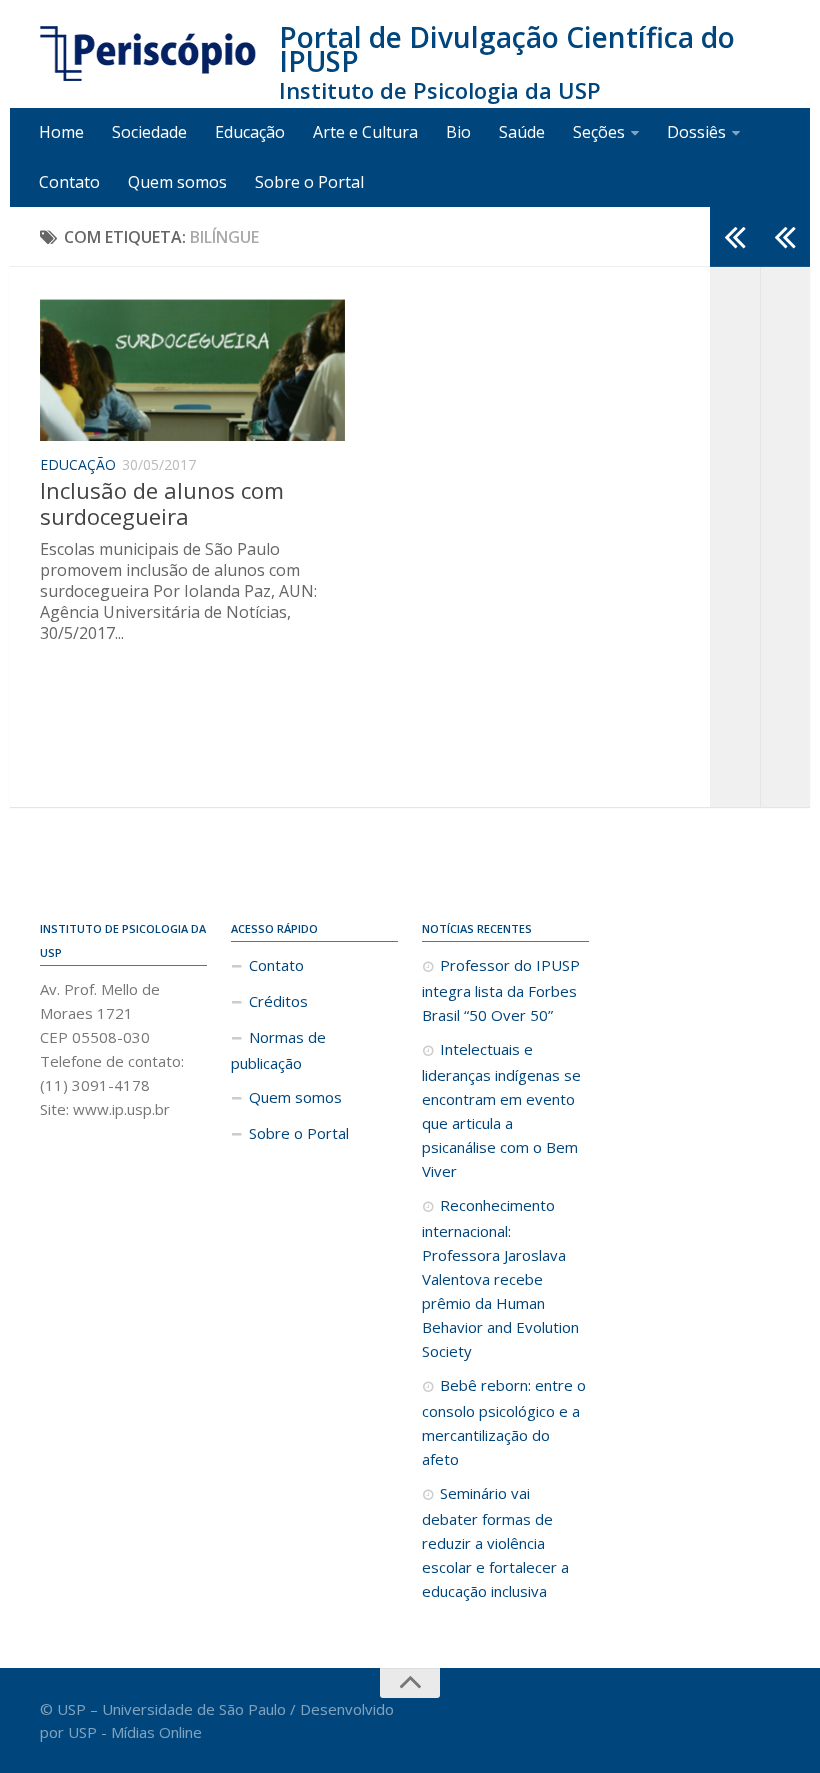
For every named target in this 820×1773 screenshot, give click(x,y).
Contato (69, 182)
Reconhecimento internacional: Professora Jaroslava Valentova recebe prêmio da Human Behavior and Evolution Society (500, 1278)
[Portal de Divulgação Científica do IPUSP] (149, 54)
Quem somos (177, 182)
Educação (250, 132)
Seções (599, 132)
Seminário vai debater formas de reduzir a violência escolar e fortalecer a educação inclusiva (495, 1542)
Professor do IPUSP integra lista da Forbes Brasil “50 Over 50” (501, 990)
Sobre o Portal (309, 182)
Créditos (278, 1001)
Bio (458, 132)
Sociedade (149, 132)
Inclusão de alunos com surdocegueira (162, 503)
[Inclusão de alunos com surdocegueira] (192, 369)
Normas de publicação (278, 1050)
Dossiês (696, 132)
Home (61, 132)
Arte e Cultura (365, 132)
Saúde (522, 132)
